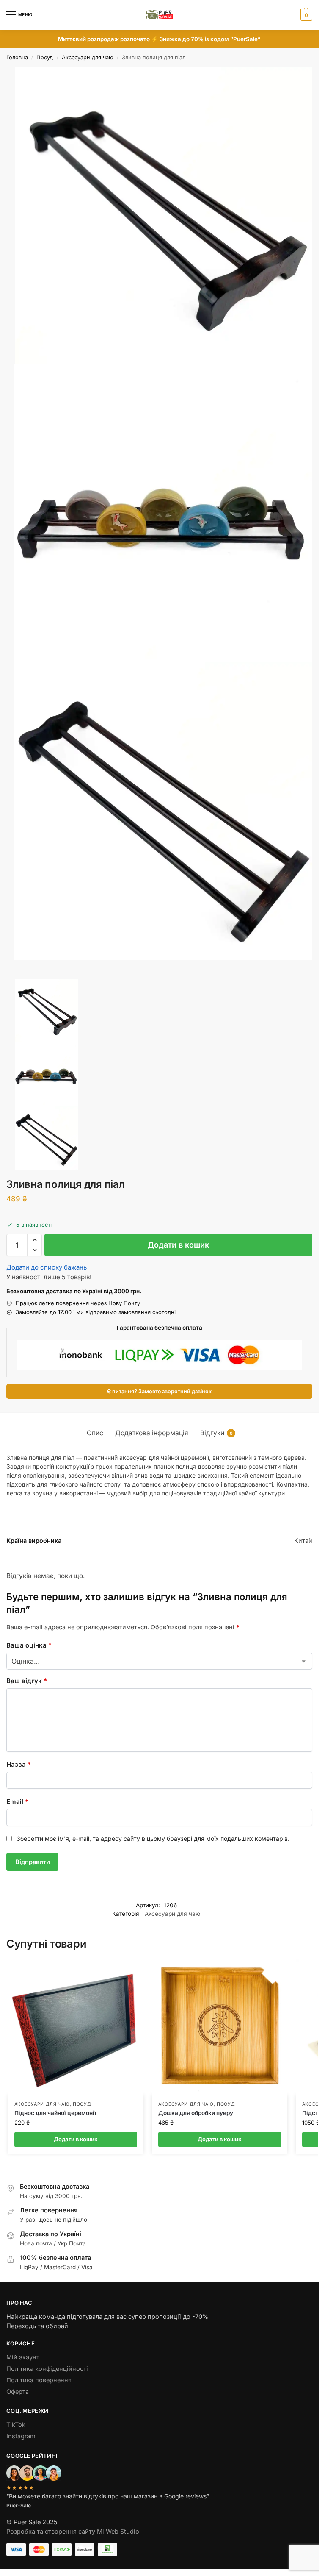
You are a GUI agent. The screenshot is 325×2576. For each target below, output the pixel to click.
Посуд (45, 57)
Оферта (18, 2392)
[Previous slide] (16, 976)
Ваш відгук (27, 1681)
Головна (17, 57)
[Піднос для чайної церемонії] (76, 2027)
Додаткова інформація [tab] (152, 1433)
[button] (305, 15)
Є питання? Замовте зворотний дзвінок (159, 1391)
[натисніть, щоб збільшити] (164, 215)
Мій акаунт (23, 2357)
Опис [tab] (95, 1433)
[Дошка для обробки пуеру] (220, 2027)
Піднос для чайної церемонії (55, 2113)
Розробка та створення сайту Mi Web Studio (73, 2532)
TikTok (16, 2425)
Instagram (21, 2436)
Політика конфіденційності (47, 2369)
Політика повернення (39, 2380)
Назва (19, 1764)
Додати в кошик (178, 1245)
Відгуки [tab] (216, 1433)
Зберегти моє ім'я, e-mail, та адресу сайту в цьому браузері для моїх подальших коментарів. (153, 1838)
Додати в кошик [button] (76, 2139)
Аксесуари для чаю (88, 57)
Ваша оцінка (29, 1645)
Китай (303, 1541)
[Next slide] (9, 976)
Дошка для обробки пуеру (196, 2113)
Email (17, 1802)
